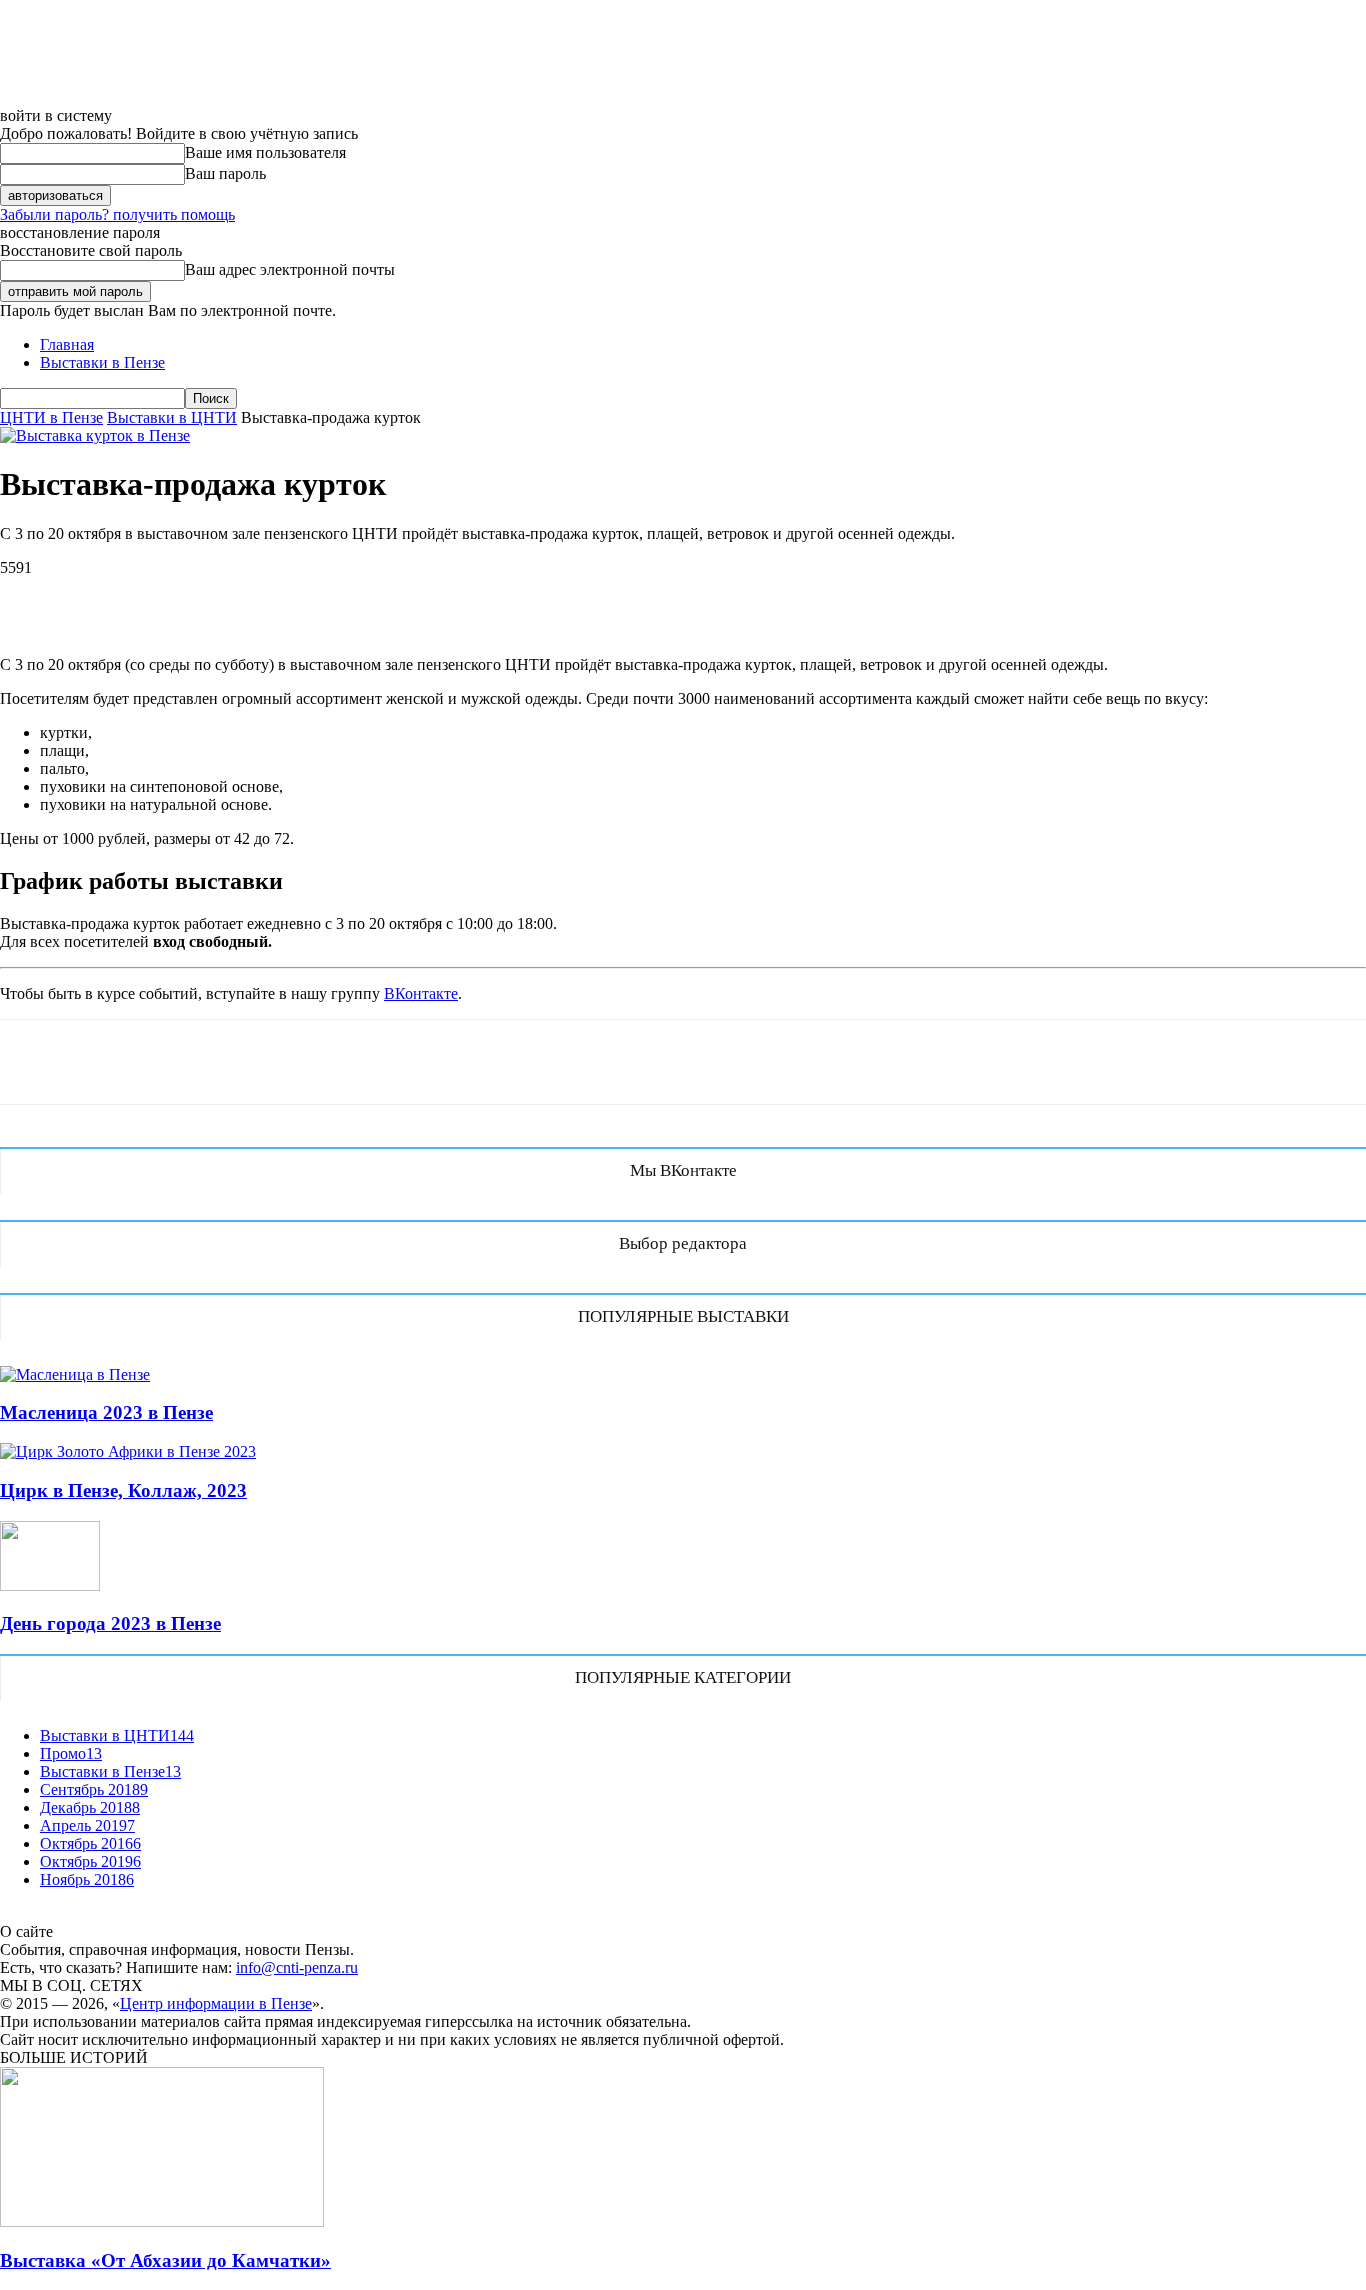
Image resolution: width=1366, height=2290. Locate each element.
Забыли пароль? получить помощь (117, 214)
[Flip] (390, 598)
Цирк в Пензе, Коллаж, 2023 (123, 1490)
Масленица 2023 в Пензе (106, 1412)
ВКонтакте (421, 993)
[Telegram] (246, 598)
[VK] (32, 598)
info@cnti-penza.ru (297, 1967)
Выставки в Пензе (102, 362)
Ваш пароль (225, 173)
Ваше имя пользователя (265, 152)
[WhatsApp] (103, 598)
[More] (535, 598)
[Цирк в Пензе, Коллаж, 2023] (128, 1451)
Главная (67, 344)
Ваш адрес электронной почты (290, 269)
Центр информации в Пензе (216, 2003)
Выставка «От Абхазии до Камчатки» (165, 2260)
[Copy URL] (462, 598)
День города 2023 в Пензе (110, 1623)
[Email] (318, 598)
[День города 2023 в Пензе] (50, 1585)
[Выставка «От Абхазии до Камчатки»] (162, 2221)
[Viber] (175, 598)
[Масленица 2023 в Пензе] (75, 1374)
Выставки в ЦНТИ (172, 417)
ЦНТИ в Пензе (51, 417)
